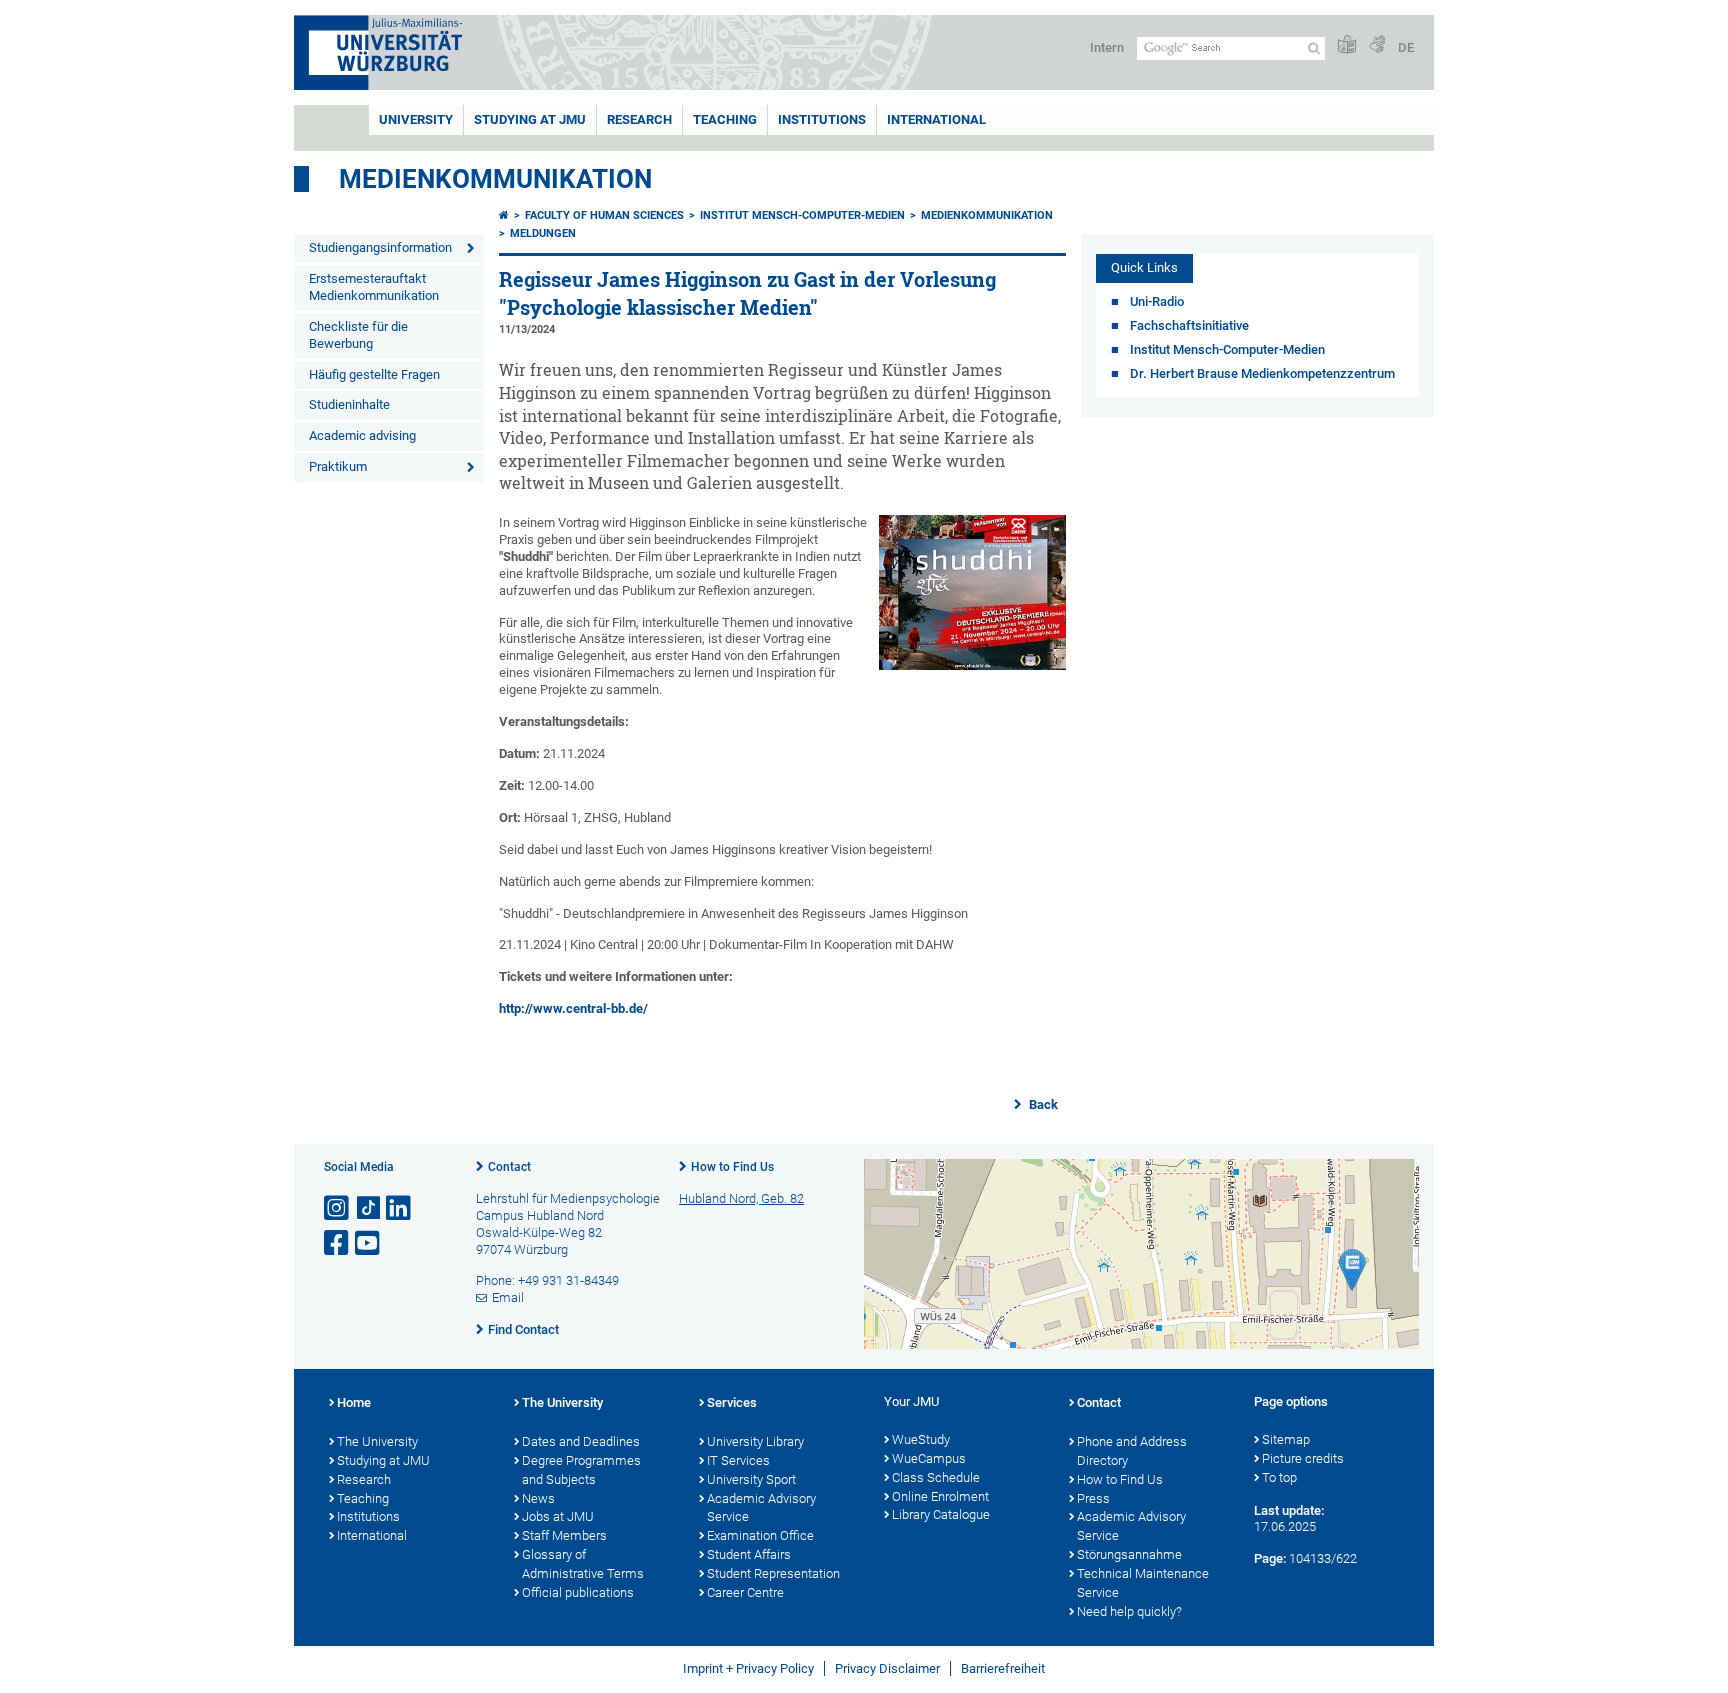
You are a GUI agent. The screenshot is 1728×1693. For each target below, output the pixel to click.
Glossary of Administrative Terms (583, 1564)
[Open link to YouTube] (369, 1243)
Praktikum (338, 466)
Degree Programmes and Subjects (581, 1470)
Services (732, 1402)
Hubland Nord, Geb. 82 (741, 1198)
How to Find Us (732, 1167)
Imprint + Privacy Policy (748, 1668)
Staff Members (564, 1535)
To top (1279, 1477)
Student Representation (773, 1573)
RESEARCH (639, 119)
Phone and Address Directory (1132, 1451)
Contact (509, 1167)
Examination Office (760, 1535)
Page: (1270, 1558)
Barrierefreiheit (1003, 1668)
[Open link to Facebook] (338, 1243)
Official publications (578, 1592)
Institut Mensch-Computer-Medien (802, 215)
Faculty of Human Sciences (604, 215)
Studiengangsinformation (380, 247)
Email (508, 1297)
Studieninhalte (349, 404)
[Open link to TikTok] (369, 1208)
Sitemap (1286, 1439)
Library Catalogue (941, 1514)
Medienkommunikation (495, 179)
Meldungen (543, 233)
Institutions (368, 1516)
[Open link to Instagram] (338, 1208)
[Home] (504, 215)
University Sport (751, 1479)
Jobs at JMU (558, 1516)
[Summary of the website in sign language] (1377, 45)
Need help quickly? (1129, 1611)
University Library (755, 1441)
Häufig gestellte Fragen (374, 374)
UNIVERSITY (416, 119)
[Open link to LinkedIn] (400, 1208)
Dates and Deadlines (581, 1441)
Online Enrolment (940, 1496)
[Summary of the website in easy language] (1347, 45)
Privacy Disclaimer (887, 1668)
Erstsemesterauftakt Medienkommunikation (374, 287)
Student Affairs (749, 1554)
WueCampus (929, 1458)
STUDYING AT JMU (530, 119)
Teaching (725, 119)
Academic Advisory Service (761, 1508)
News (538, 1498)
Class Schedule (936, 1477)
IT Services (738, 1460)
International (936, 119)
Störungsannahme (1129, 1554)
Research (364, 1479)
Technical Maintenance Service (1143, 1583)
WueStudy (921, 1439)
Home (354, 1402)
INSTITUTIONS (822, 119)
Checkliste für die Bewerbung (358, 335)
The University (377, 1441)
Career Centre (745, 1592)
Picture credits (1303, 1458)
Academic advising (362, 435)
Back (1042, 1104)
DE (1406, 47)
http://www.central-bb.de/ (573, 1008)
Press (1093, 1498)
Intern (1107, 47)
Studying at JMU (383, 1460)
